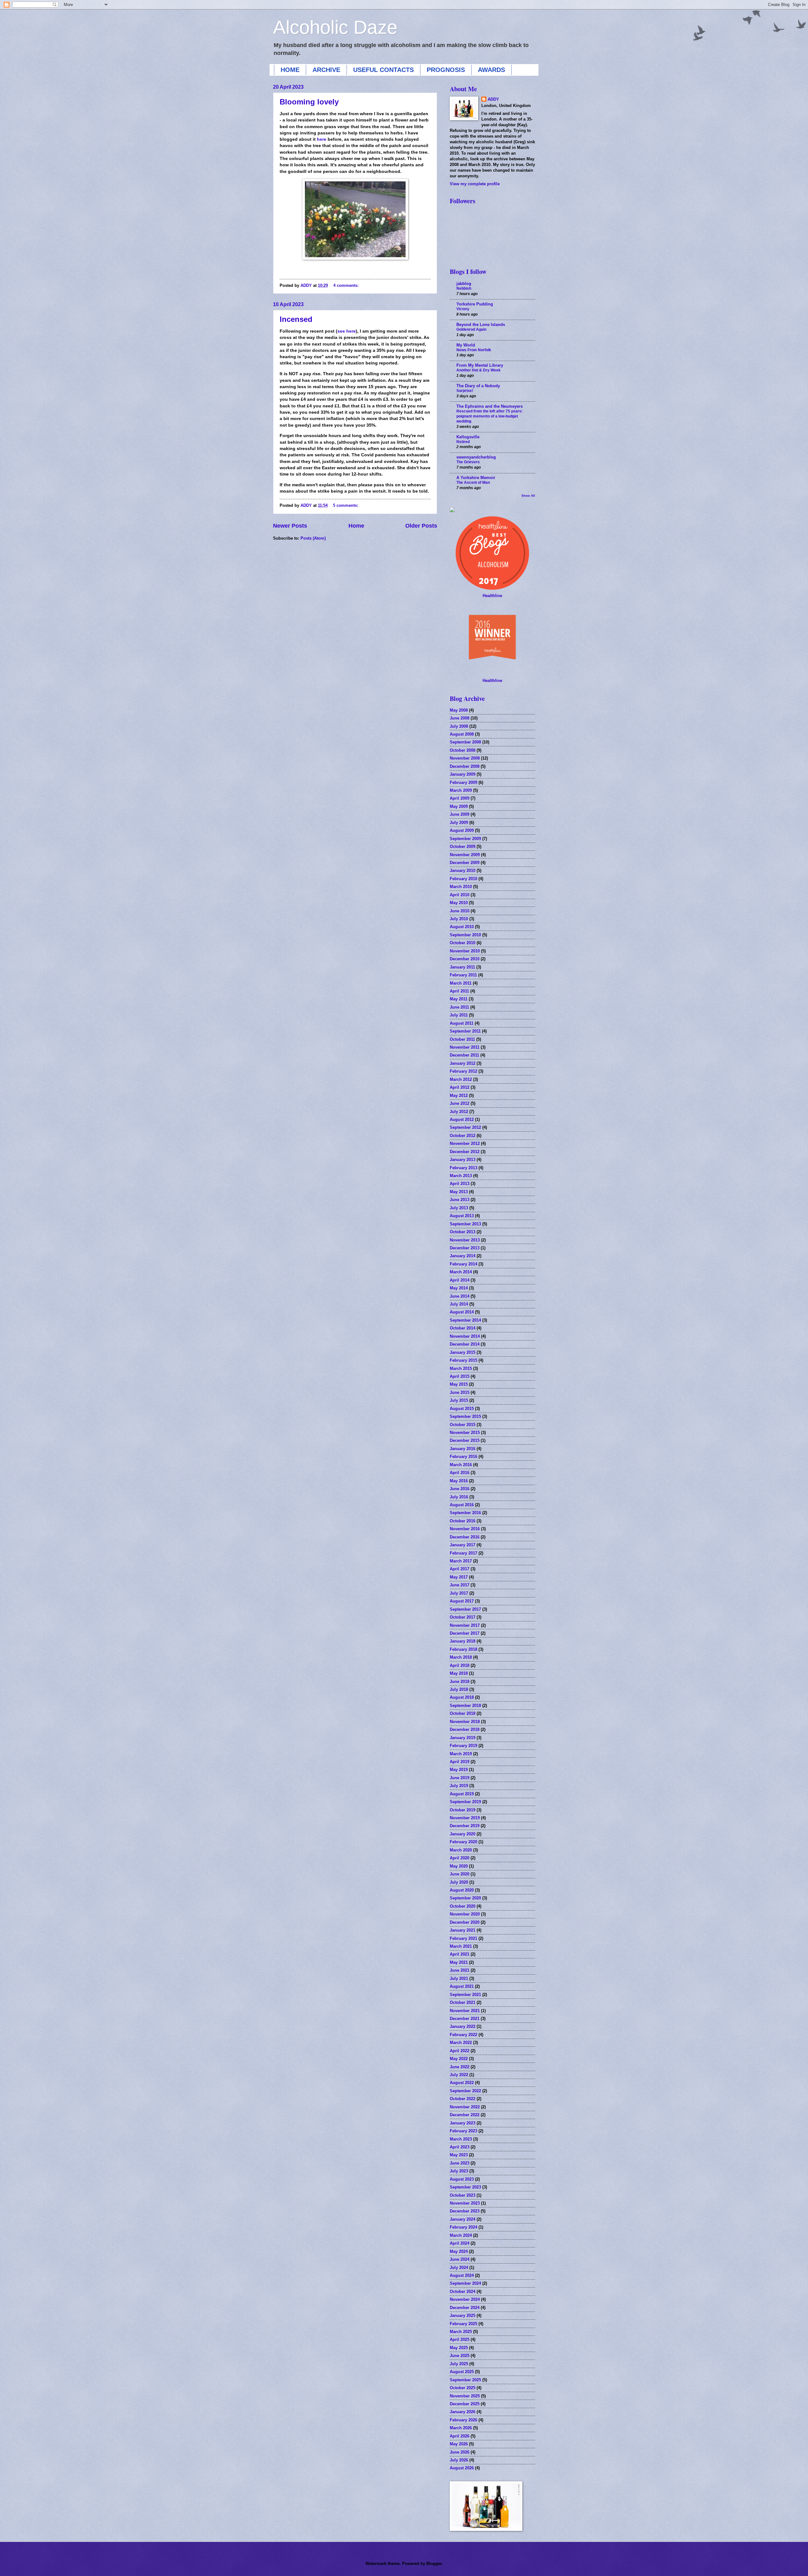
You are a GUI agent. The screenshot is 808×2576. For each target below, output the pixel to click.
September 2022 (465, 2091)
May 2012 (459, 1096)
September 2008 (465, 742)
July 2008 (459, 726)
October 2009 (463, 847)
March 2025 (461, 2332)
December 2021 (465, 2019)
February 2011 (463, 975)
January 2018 (463, 1641)
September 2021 (465, 1995)
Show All (528, 496)
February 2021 (463, 1938)
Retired (463, 442)
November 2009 (465, 855)
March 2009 (461, 790)
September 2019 (465, 1802)
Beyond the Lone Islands (481, 325)
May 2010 (459, 903)
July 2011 (459, 1015)
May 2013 (459, 1192)
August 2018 (462, 1697)
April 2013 (460, 1184)
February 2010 (463, 879)
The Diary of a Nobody (478, 386)
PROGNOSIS (446, 70)
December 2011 (464, 1055)
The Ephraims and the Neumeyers (490, 406)
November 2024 (465, 2299)
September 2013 (465, 1224)
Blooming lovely (309, 102)
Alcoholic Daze (335, 27)
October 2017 (463, 1617)
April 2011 (459, 991)
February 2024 (463, 2227)
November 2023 (465, 2203)
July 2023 (459, 2171)
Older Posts (421, 526)
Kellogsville (468, 437)
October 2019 (463, 1810)
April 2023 (460, 2147)
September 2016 (465, 1513)
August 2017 (462, 1601)
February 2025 (463, 2324)
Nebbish (464, 288)
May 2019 (459, 1770)
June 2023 (460, 2163)
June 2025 (460, 2356)
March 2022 (461, 2043)
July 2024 (459, 2268)
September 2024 (465, 2283)
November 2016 (465, 1529)
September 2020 (465, 1898)
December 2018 (465, 1729)
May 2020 (459, 1866)
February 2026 (463, 2420)
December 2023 (465, 2211)
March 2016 (461, 1465)
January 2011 (462, 967)
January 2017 (463, 1545)
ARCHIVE (326, 70)
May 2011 (459, 999)
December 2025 (465, 2404)
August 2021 (462, 1986)
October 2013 (463, 1232)
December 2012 (465, 1152)
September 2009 (465, 839)
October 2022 (463, 2099)
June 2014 (460, 1296)
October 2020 (463, 1906)
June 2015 (460, 1392)
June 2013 (460, 1200)
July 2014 (459, 1304)
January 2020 (463, 1834)
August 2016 (462, 1505)
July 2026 (459, 2460)
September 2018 (465, 1705)
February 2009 (463, 782)
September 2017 (465, 1609)
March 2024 (461, 2235)
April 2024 (460, 2243)
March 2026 (461, 2428)
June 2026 (460, 2452)
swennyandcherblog (476, 457)
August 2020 (462, 1890)
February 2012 (463, 1071)
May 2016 (459, 1481)
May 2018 (459, 1673)
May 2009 (459, 806)
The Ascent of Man (473, 483)
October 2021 (463, 2002)
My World (466, 345)
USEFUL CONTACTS (383, 70)
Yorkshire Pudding (475, 304)
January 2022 (463, 2026)
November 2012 (465, 1143)
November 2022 (465, 2107)
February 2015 (463, 1360)
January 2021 (463, 1930)
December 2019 (465, 1826)
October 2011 (462, 1039)
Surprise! (465, 391)
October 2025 (463, 2388)
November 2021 (465, 2011)
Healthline (492, 596)
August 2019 (462, 1794)
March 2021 (461, 1946)
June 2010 (460, 911)
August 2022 (462, 2083)
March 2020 (461, 1850)
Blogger (434, 2564)
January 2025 (463, 2315)
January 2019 (463, 1738)
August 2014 (462, 1312)
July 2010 (459, 919)
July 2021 (459, 1978)
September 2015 (465, 1416)
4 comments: (347, 285)
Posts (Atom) (313, 538)
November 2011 (465, 1047)
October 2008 (463, 750)
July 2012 (459, 1112)
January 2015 (463, 1352)
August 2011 (462, 1023)
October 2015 (463, 1425)
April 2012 (460, 1087)
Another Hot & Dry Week (478, 370)
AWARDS (491, 70)
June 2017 (460, 1585)
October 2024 (463, 2292)
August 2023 (462, 2179)
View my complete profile (475, 184)
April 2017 (460, 1569)
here (322, 139)
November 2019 (465, 1818)
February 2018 (463, 1649)
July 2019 (459, 1786)
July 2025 (459, 2364)
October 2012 (463, 1136)
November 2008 (465, 758)
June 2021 (460, 1970)
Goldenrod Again (471, 329)
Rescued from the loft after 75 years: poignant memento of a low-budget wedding (490, 416)
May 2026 (459, 2444)
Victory (463, 309)
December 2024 (465, 2308)
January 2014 (463, 1256)
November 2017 (465, 1625)
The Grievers (468, 462)
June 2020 (460, 1874)
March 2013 (461, 1176)
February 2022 (463, 2035)
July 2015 (459, 1400)
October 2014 (463, 1328)
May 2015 (459, 1384)
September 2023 (465, 2187)
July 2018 (459, 1689)
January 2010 (463, 871)
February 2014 (463, 1264)
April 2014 (460, 1280)
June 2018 (460, 1682)
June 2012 (460, 1103)
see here (347, 331)
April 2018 (460, 1665)
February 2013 (463, 1168)
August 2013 (462, 1216)
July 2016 (459, 1497)
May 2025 (459, 2348)
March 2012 (461, 1079)
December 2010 (465, 959)
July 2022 (459, 2075)
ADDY (493, 99)
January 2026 (463, 2412)
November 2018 (465, 1722)
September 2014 (465, 1320)
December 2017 (465, 1633)
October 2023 (463, 2195)
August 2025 (462, 2372)
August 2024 (462, 2275)
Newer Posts (290, 526)
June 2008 (460, 718)
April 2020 (460, 1858)
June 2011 (459, 1007)
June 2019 (460, 1778)
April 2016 (460, 1473)
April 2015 (460, 1376)
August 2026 (462, 2468)
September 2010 (465, 935)
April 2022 (460, 2051)
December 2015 (465, 1440)
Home (356, 526)
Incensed (296, 319)
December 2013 (465, 1248)
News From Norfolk (474, 350)
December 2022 (465, 2115)
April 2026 (460, 2436)
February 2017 (463, 1553)
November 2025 (465, 2396)
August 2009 (462, 830)
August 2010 (462, 927)
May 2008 (459, 710)
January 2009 (463, 774)
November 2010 (465, 951)
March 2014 (461, 1272)
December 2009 (465, 863)
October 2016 (463, 1521)
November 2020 (465, 1914)
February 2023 (463, 2131)
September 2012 (465, 1127)
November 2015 (465, 1433)
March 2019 (461, 1754)
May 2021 (459, 1962)
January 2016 (463, 1449)
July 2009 (459, 823)
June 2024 (460, 2259)
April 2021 (460, 1954)
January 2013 (463, 1160)
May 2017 (459, 1577)
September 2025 (465, 2380)
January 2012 (463, 1063)
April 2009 (460, 798)
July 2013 (459, 1208)
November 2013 (465, 1240)
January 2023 (463, 2123)
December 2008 (465, 766)
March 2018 (461, 1657)
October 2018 (463, 1713)
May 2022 (459, 2059)
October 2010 (463, 943)
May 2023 (459, 2155)
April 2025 (460, 2339)
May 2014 (459, 1288)
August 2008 (462, 734)
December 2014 (465, 1344)
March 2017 (461, 1561)
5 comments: (346, 505)
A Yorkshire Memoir (476, 478)
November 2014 (465, 1336)
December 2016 (465, 1537)
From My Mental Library (480, 365)
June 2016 (460, 1489)
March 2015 (461, 1368)
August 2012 (462, 1119)
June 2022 (460, 2067)
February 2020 (463, 1842)
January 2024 (463, 2219)
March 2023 (461, 2139)
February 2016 (463, 1457)
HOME (290, 70)
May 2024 (459, 2251)
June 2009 (460, 814)
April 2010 (460, 895)
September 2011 (465, 1031)
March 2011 (461, 983)
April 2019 (460, 1762)
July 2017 (459, 1593)
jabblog (464, 284)
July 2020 (459, 1882)
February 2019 (463, 1746)
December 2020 (465, 1922)
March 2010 (461, 887)
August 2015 (462, 1409)
